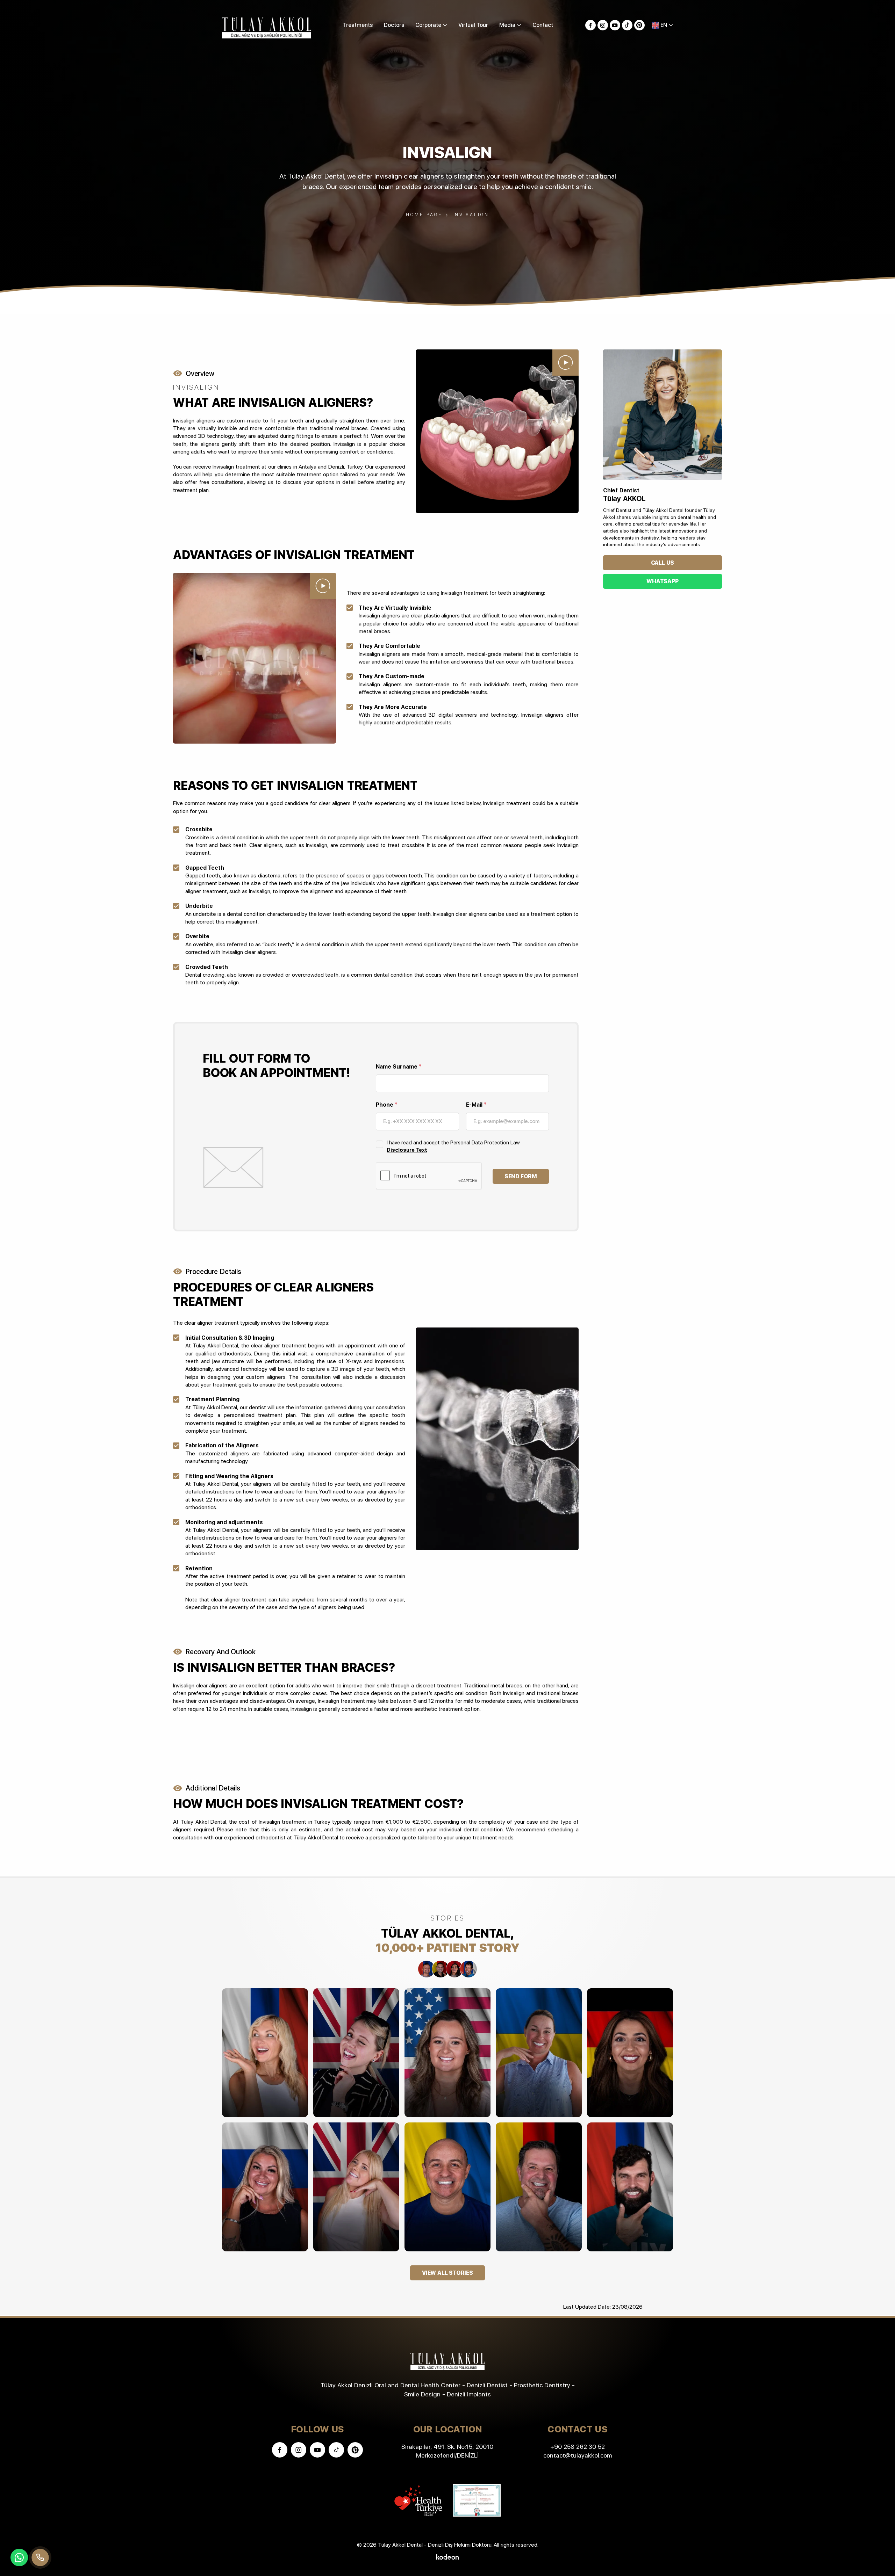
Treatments (358, 25)
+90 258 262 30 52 (578, 2447)
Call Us (663, 563)
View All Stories (447, 2273)
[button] (662, 25)
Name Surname (399, 1067)
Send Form (521, 1176)
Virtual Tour (473, 25)
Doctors (394, 25)
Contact (543, 25)
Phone (387, 1105)
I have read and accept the (453, 1146)
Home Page (424, 215)
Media (507, 25)
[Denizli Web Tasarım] (447, 2556)
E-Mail (476, 1105)
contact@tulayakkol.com (578, 2455)
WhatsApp (662, 581)
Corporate (428, 25)
